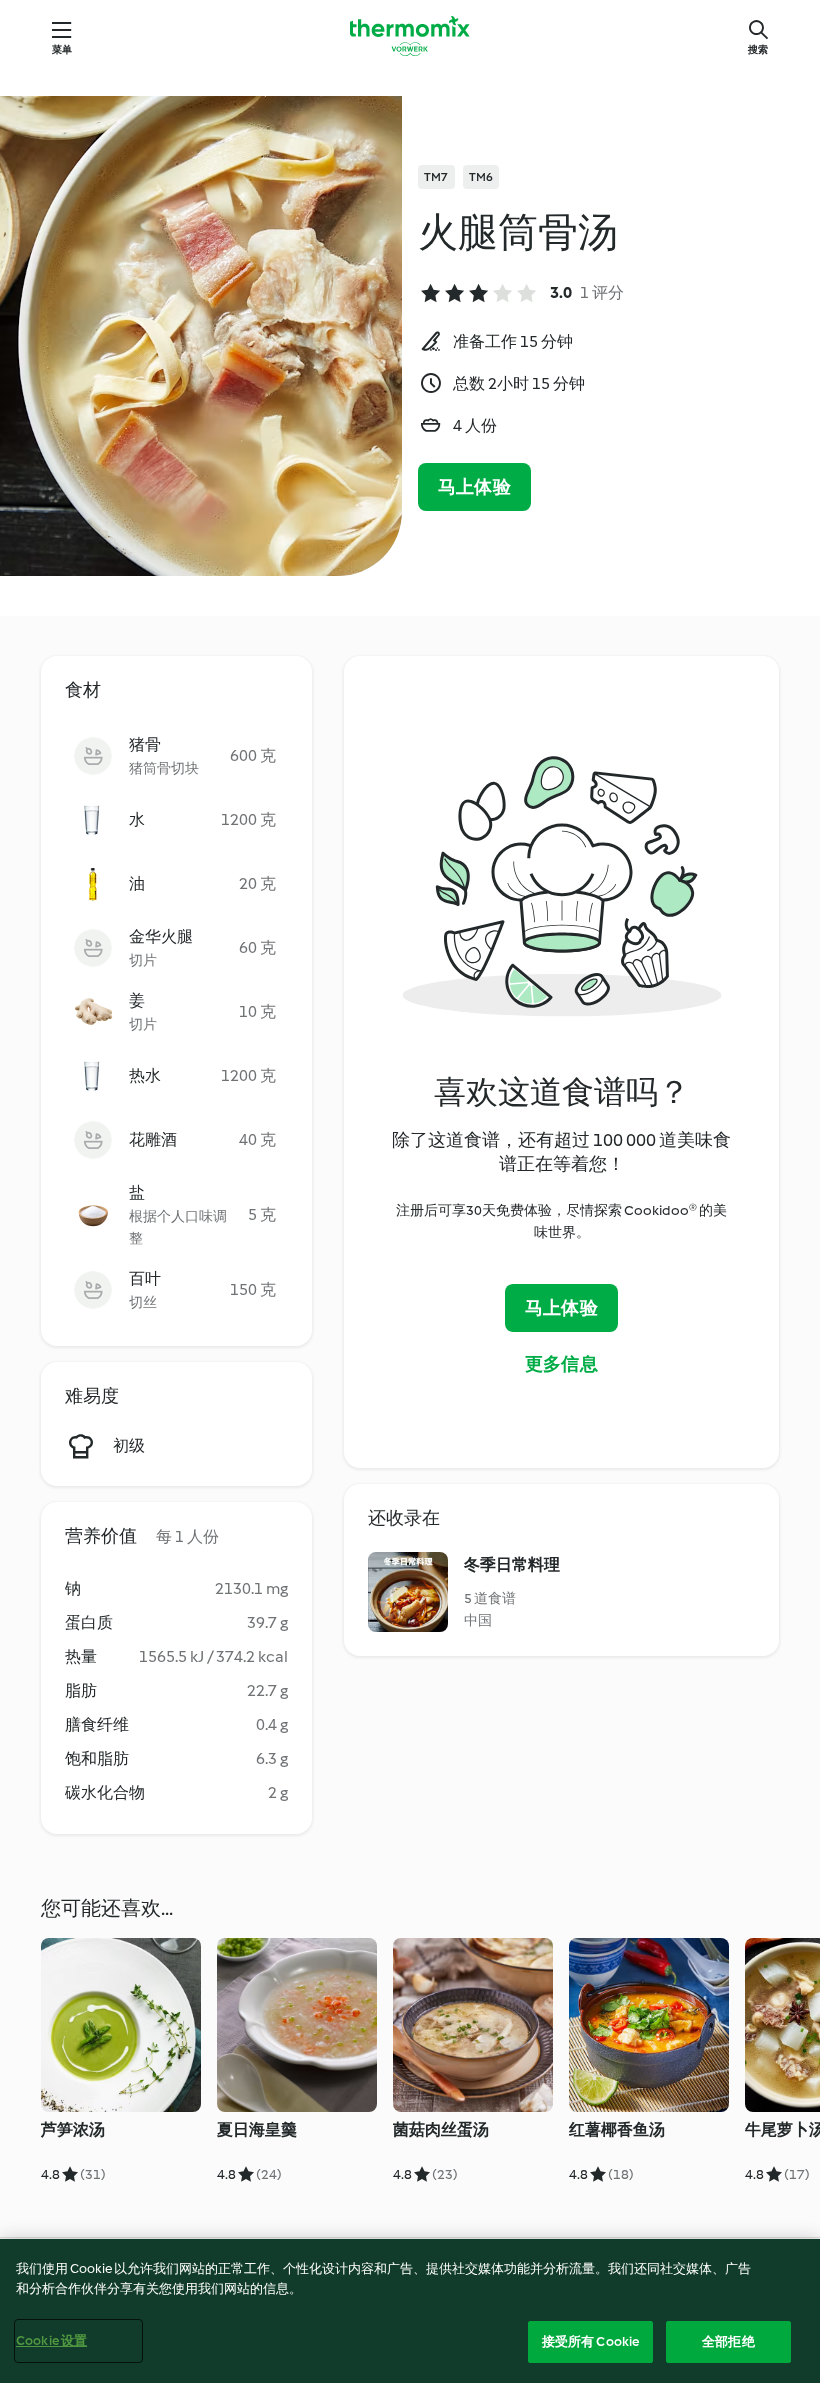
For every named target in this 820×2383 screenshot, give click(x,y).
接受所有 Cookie (590, 2341)
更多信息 (561, 1364)
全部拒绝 (728, 2341)
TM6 (481, 177)
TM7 (436, 177)
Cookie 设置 (51, 2340)
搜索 (758, 49)
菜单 (62, 49)
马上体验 (474, 487)
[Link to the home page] (410, 36)
